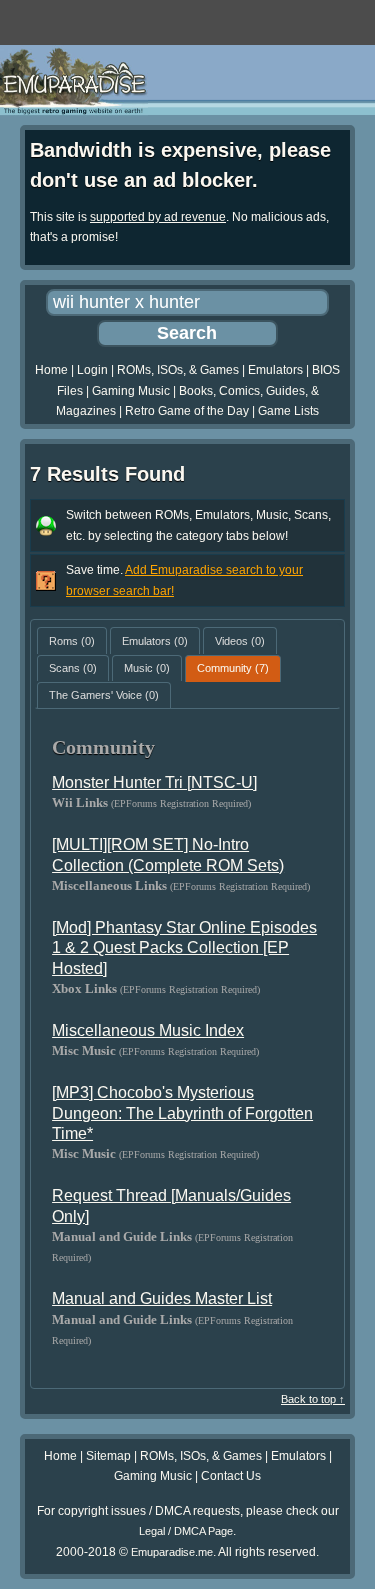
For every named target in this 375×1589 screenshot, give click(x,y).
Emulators (275, 370)
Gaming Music (131, 391)
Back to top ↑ (313, 1399)
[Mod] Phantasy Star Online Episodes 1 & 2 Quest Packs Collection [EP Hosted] (184, 948)
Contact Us (231, 1476)
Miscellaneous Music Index (148, 1030)
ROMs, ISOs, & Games (178, 370)
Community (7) (233, 668)
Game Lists (288, 411)
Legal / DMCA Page (186, 1531)
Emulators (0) (155, 641)
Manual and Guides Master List (162, 1298)
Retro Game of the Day (187, 411)
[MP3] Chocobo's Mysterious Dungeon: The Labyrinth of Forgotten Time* (182, 1113)
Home (51, 370)
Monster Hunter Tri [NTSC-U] (154, 782)
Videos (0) (240, 641)
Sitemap (108, 1456)
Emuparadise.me (172, 1552)
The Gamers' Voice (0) (104, 695)
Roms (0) (72, 641)
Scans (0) (73, 668)
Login (92, 370)
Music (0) (147, 668)
